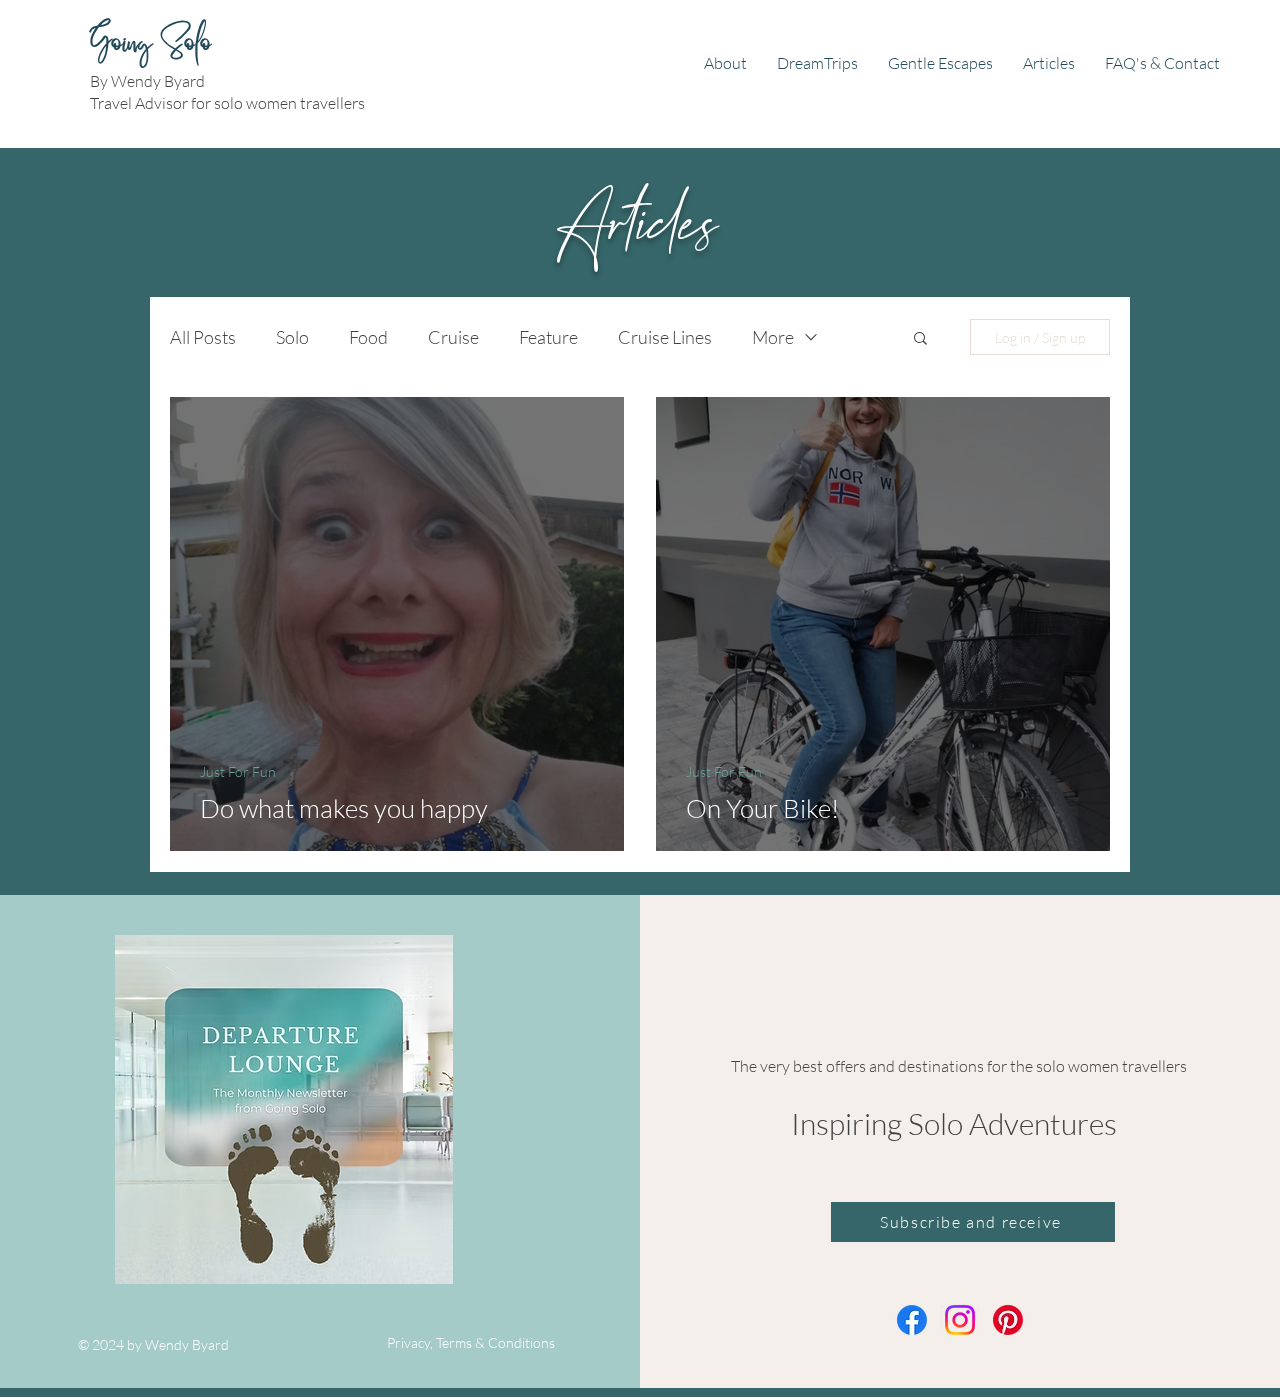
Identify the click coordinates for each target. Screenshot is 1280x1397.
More (773, 337)
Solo (292, 337)
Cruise (453, 337)
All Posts (203, 337)
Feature (548, 337)
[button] (920, 339)
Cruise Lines (665, 337)
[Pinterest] (1008, 1320)
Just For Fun (238, 771)
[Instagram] (960, 1320)
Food (368, 337)
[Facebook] (912, 1320)
